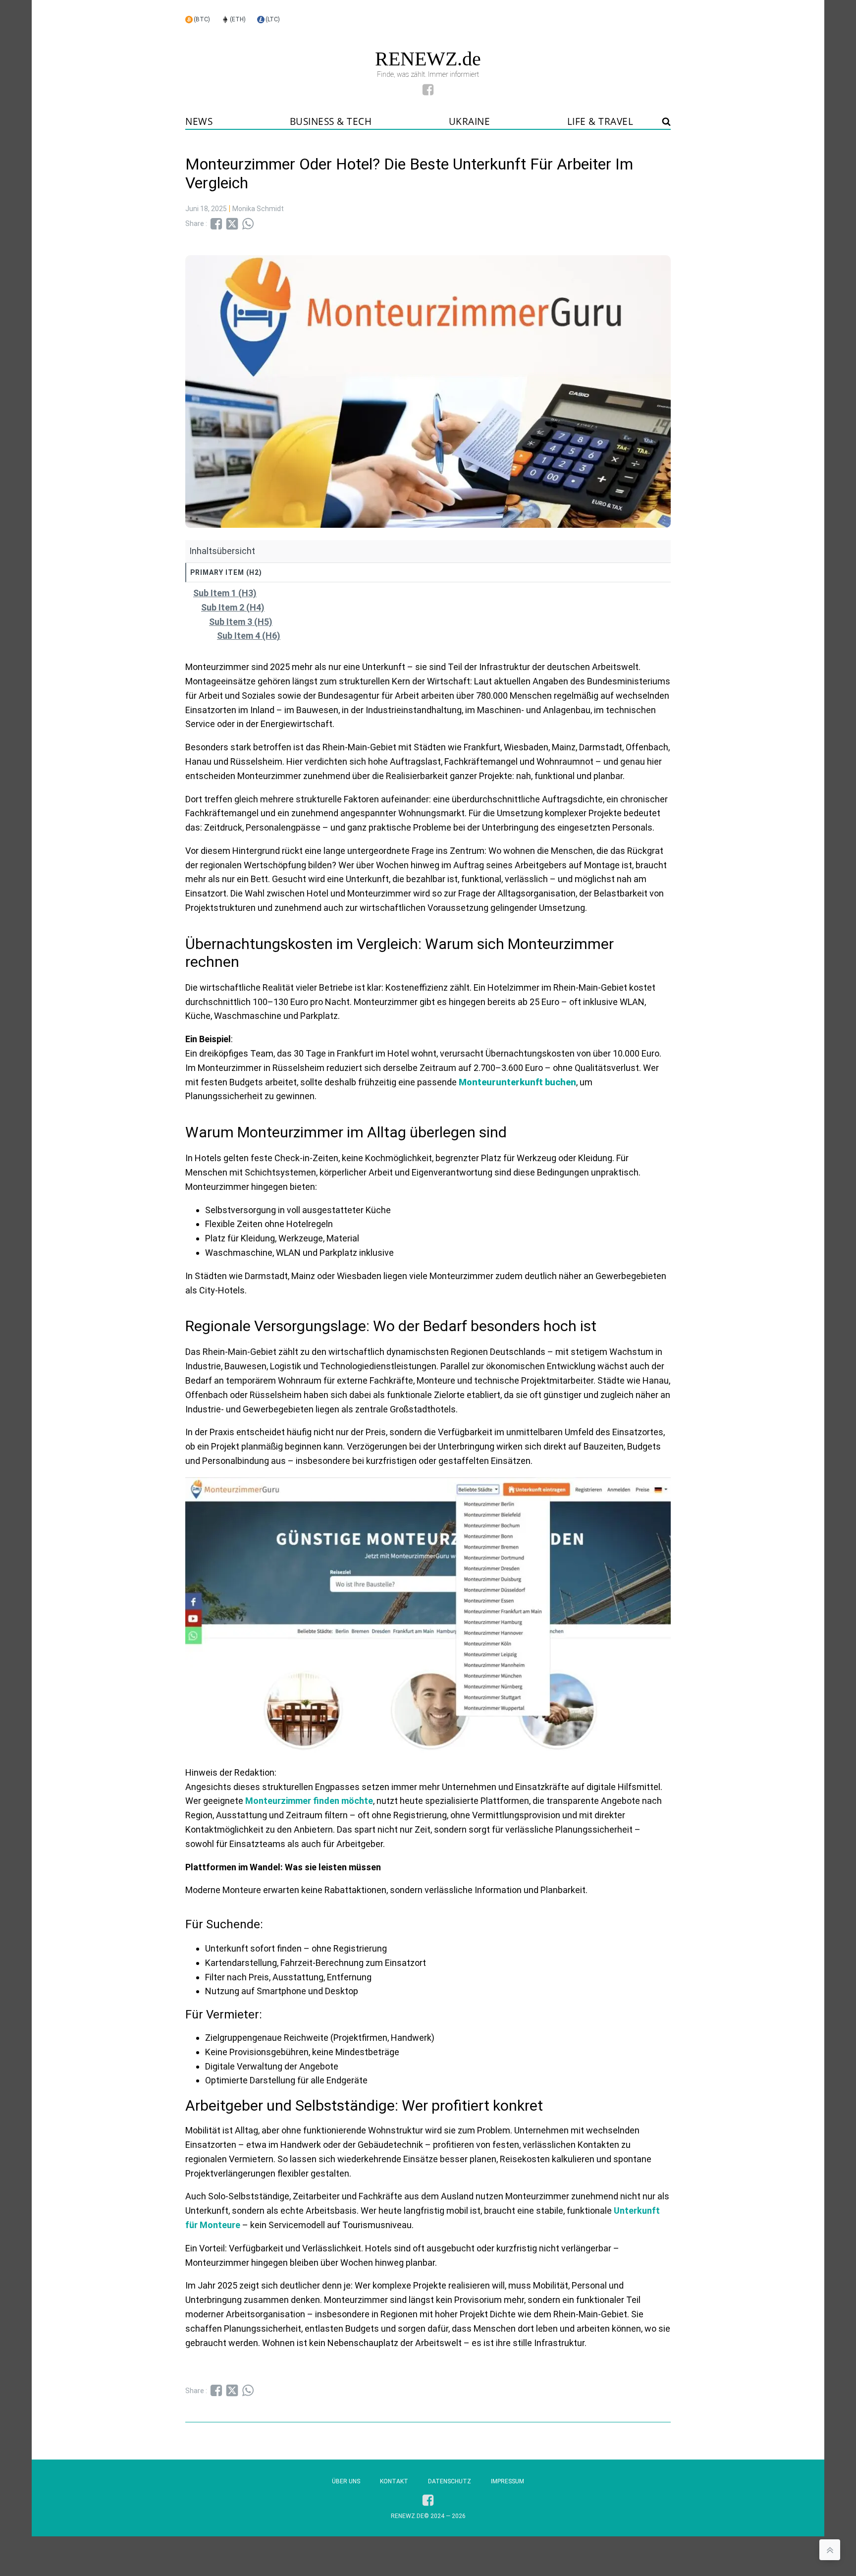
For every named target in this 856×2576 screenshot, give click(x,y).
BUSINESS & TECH (331, 121)
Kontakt (394, 2481)
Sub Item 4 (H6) (249, 636)
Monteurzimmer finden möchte (309, 1801)
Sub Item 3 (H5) (241, 622)
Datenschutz (450, 2481)
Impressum (508, 2481)
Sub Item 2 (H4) (233, 607)
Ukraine (470, 121)
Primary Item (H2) (226, 572)
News (199, 121)
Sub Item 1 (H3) (225, 593)
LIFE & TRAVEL (600, 121)
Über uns (346, 2481)
